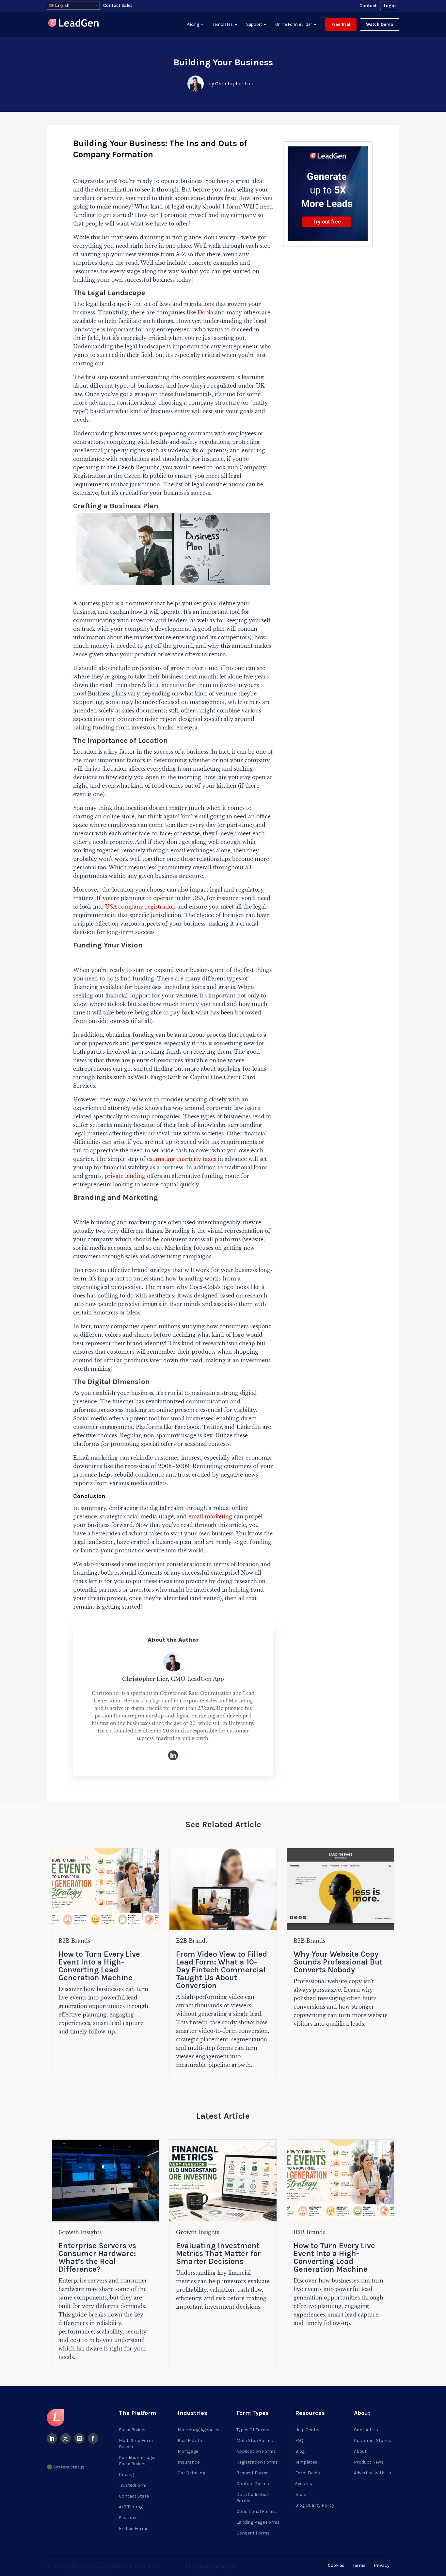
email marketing (210, 1516)
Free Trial (341, 24)
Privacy (382, 2565)
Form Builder (132, 2430)
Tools (301, 2494)
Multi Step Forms (255, 2441)
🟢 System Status (66, 2467)
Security (304, 2484)
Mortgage (188, 2451)
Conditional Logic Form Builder (137, 2461)
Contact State (134, 2496)
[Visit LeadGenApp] (73, 24)
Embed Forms (134, 2528)
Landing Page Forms (258, 2522)
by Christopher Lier (231, 84)
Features (128, 2518)
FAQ (299, 2441)
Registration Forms (257, 2462)
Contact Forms (253, 2484)
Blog (300, 2451)
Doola (205, 312)
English (62, 5)
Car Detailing (191, 2473)
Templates (223, 24)
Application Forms (256, 2451)
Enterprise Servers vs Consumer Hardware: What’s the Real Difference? (97, 2257)
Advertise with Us (373, 2473)
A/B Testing (131, 2507)
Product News (369, 2462)
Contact (368, 6)
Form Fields (308, 2473)
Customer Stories (373, 2441)
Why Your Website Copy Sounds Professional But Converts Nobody (338, 1962)
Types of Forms (253, 2430)
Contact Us (366, 2430)
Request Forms (253, 2473)
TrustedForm (133, 2485)
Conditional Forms (256, 2511)
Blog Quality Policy (315, 2505)
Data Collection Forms (253, 2498)
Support (254, 24)
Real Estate (190, 2441)
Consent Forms (253, 2533)
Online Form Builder (294, 24)
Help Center (308, 2430)
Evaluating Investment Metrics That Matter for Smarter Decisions (218, 2253)
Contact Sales (118, 5)
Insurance (189, 2462)
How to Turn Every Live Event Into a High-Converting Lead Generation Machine (99, 1966)
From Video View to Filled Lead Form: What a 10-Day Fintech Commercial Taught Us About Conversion (222, 1970)
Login (390, 6)
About (360, 2451)
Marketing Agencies (199, 2430)
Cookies (336, 2565)
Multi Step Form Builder (136, 2444)
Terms (359, 2565)
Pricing (193, 24)
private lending (125, 1176)
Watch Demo (380, 24)
